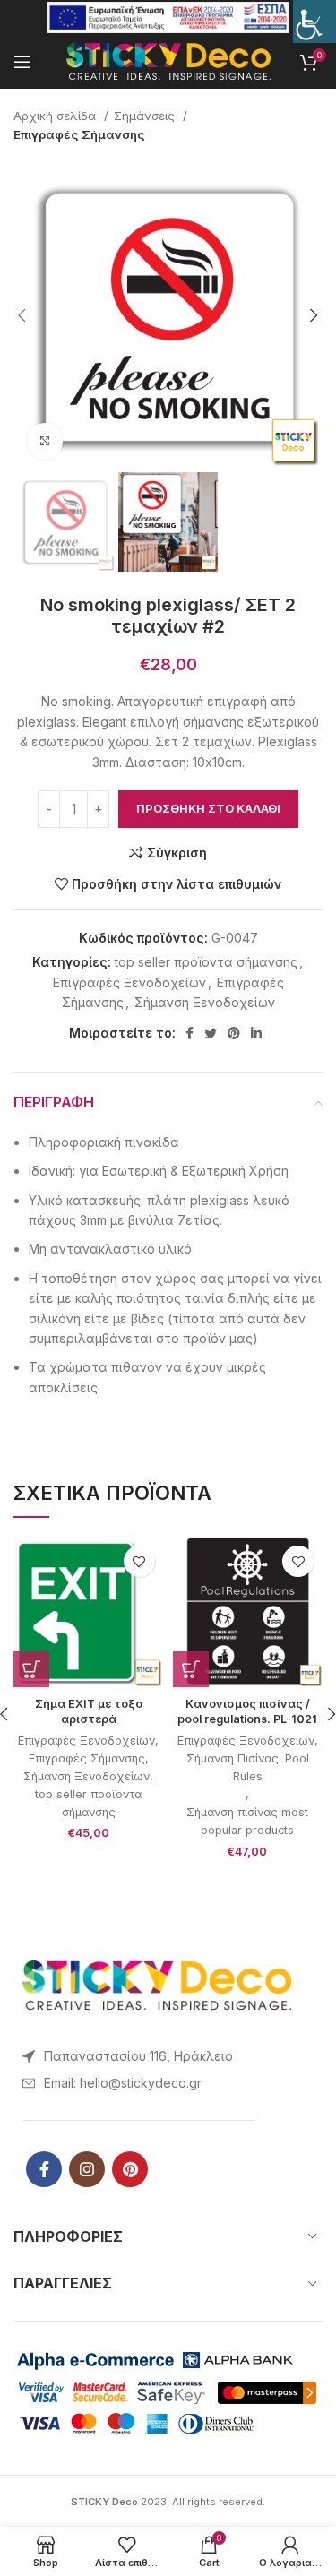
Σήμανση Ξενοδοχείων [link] (205, 1002)
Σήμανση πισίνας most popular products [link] (247, 1821)
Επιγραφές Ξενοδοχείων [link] (129, 982)
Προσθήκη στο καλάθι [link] (208, 808)
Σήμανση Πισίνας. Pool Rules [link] (248, 1767)
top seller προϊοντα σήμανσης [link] (206, 962)
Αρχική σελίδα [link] (56, 116)
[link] (314, 22)
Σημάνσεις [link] (146, 116)
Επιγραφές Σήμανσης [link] (79, 134)
